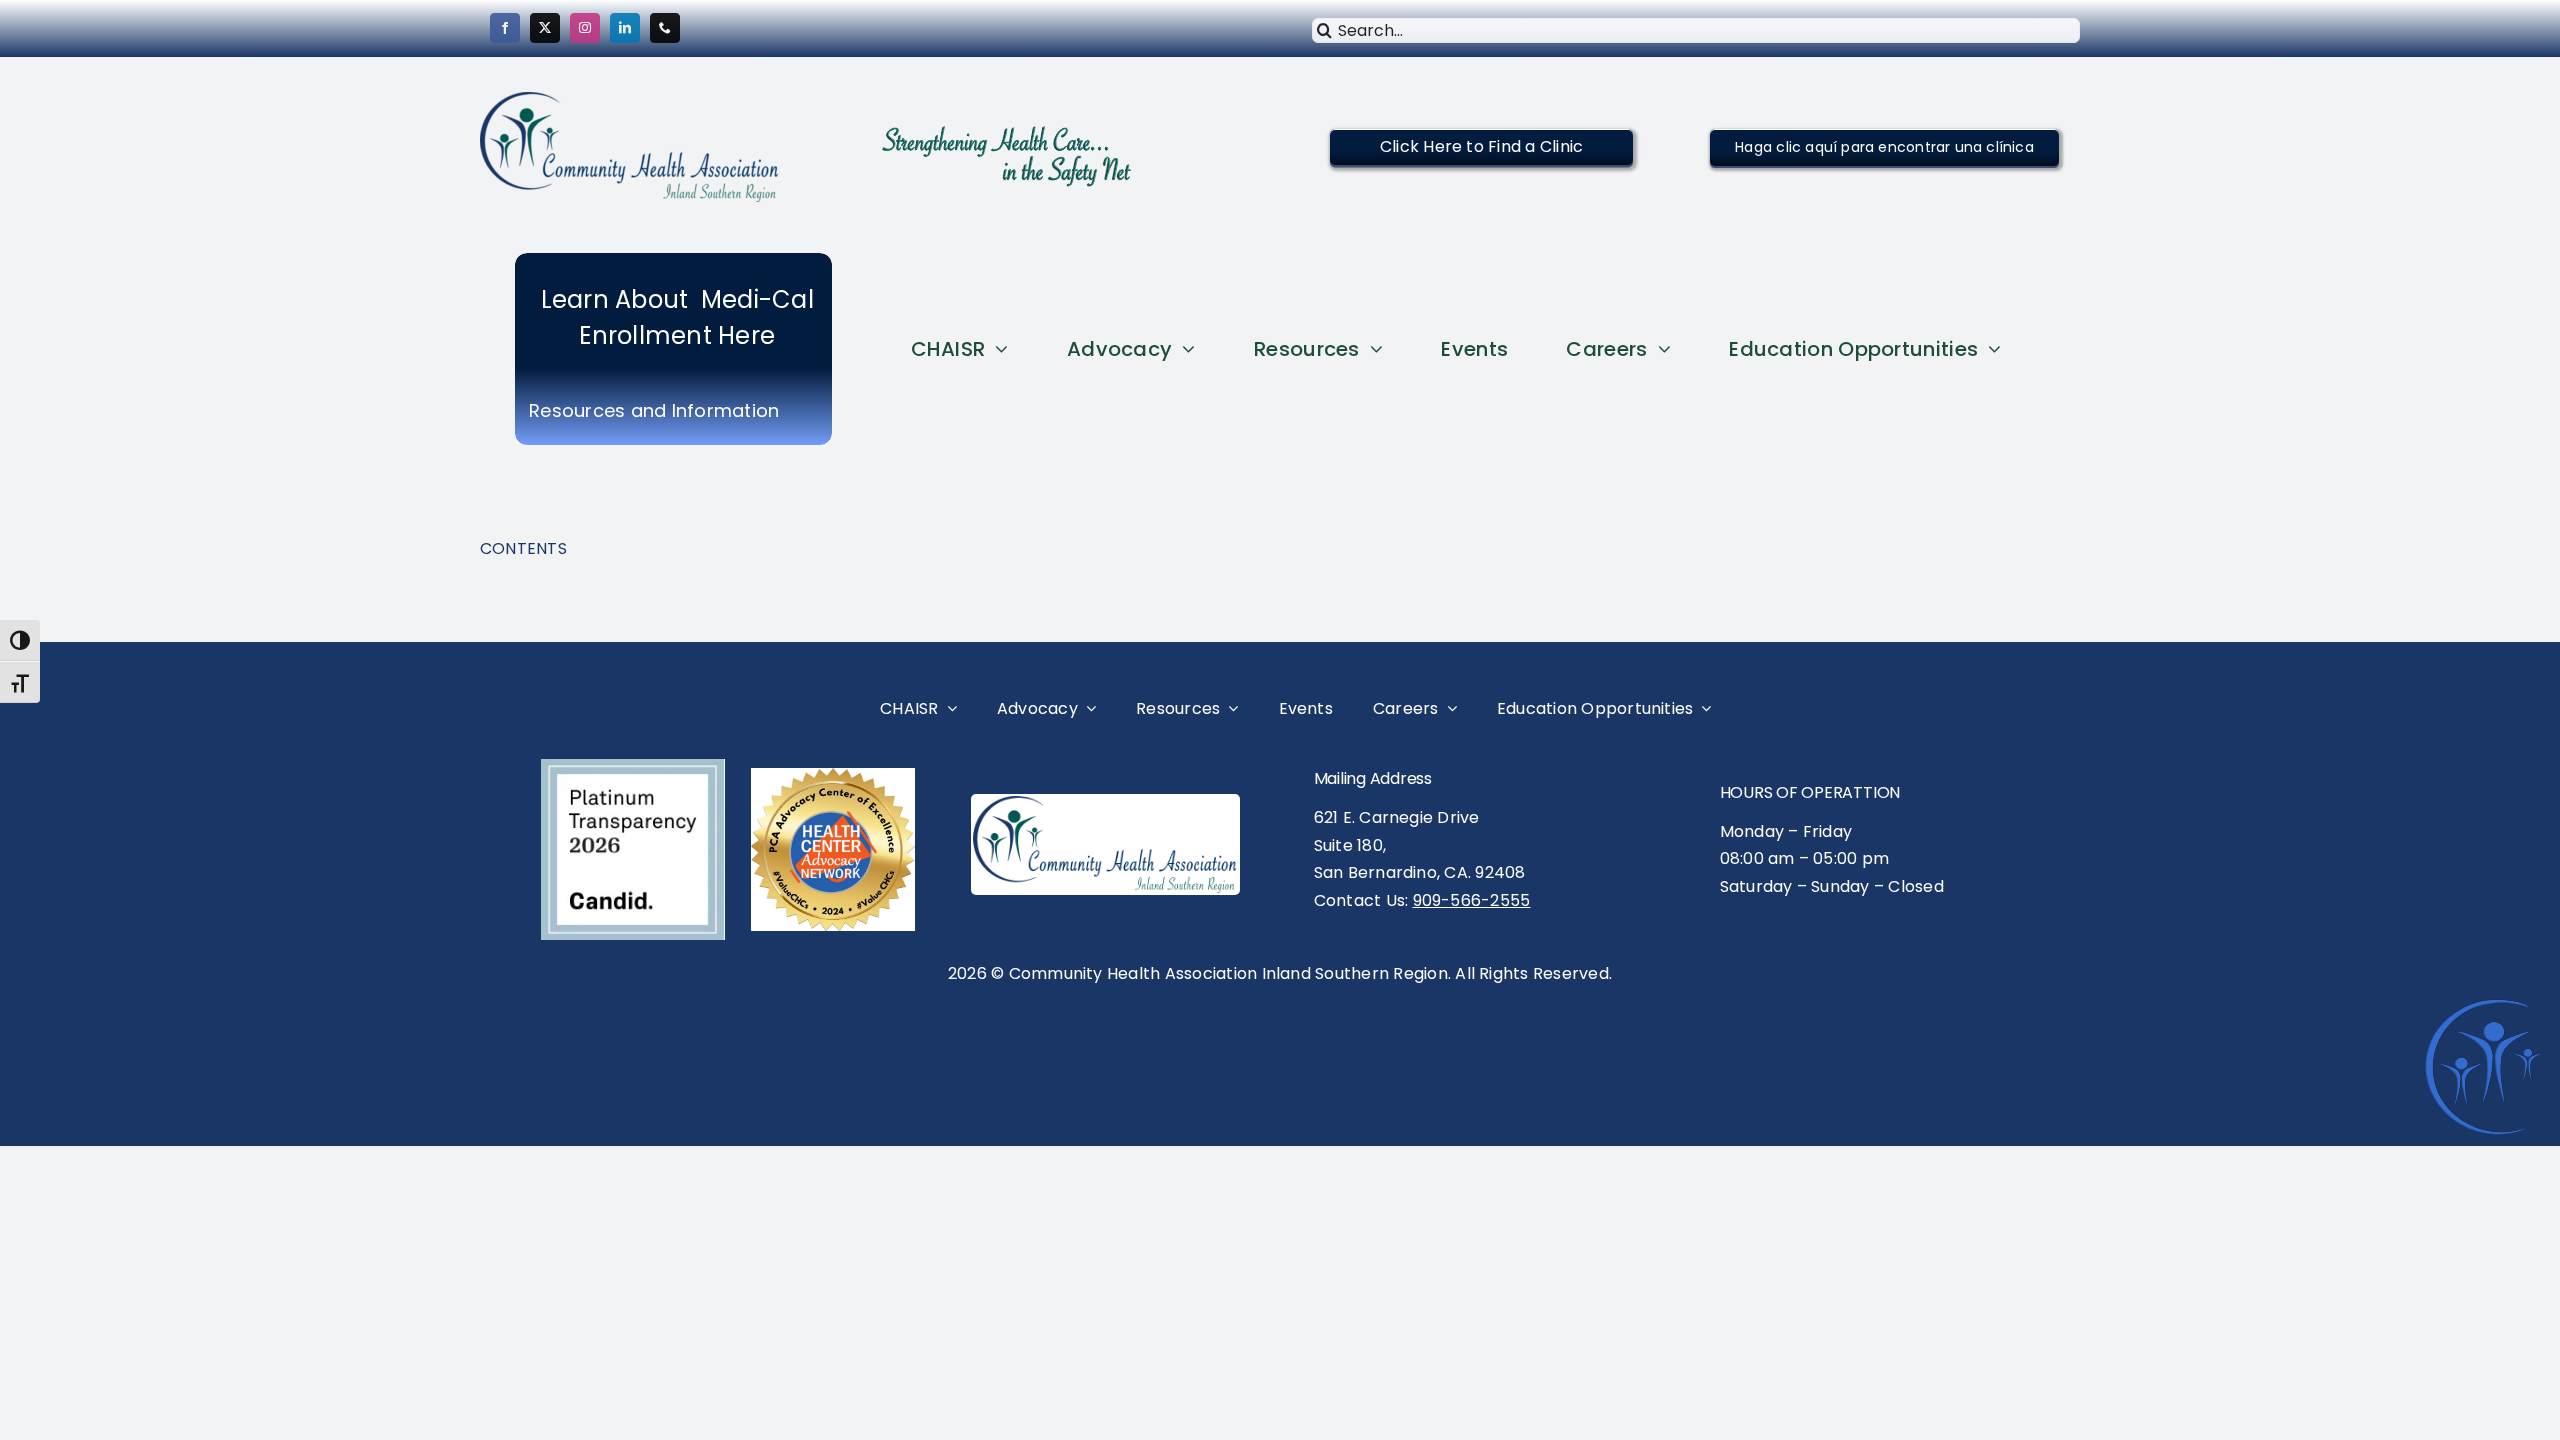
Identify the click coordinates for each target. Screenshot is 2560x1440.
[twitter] (545, 28)
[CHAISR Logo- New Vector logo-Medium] (1105, 803)
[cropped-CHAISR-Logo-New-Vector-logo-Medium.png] (630, 99)
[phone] (665, 28)
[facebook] (505, 28)
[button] (1481, 146)
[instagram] (585, 28)
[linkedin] (625, 28)
